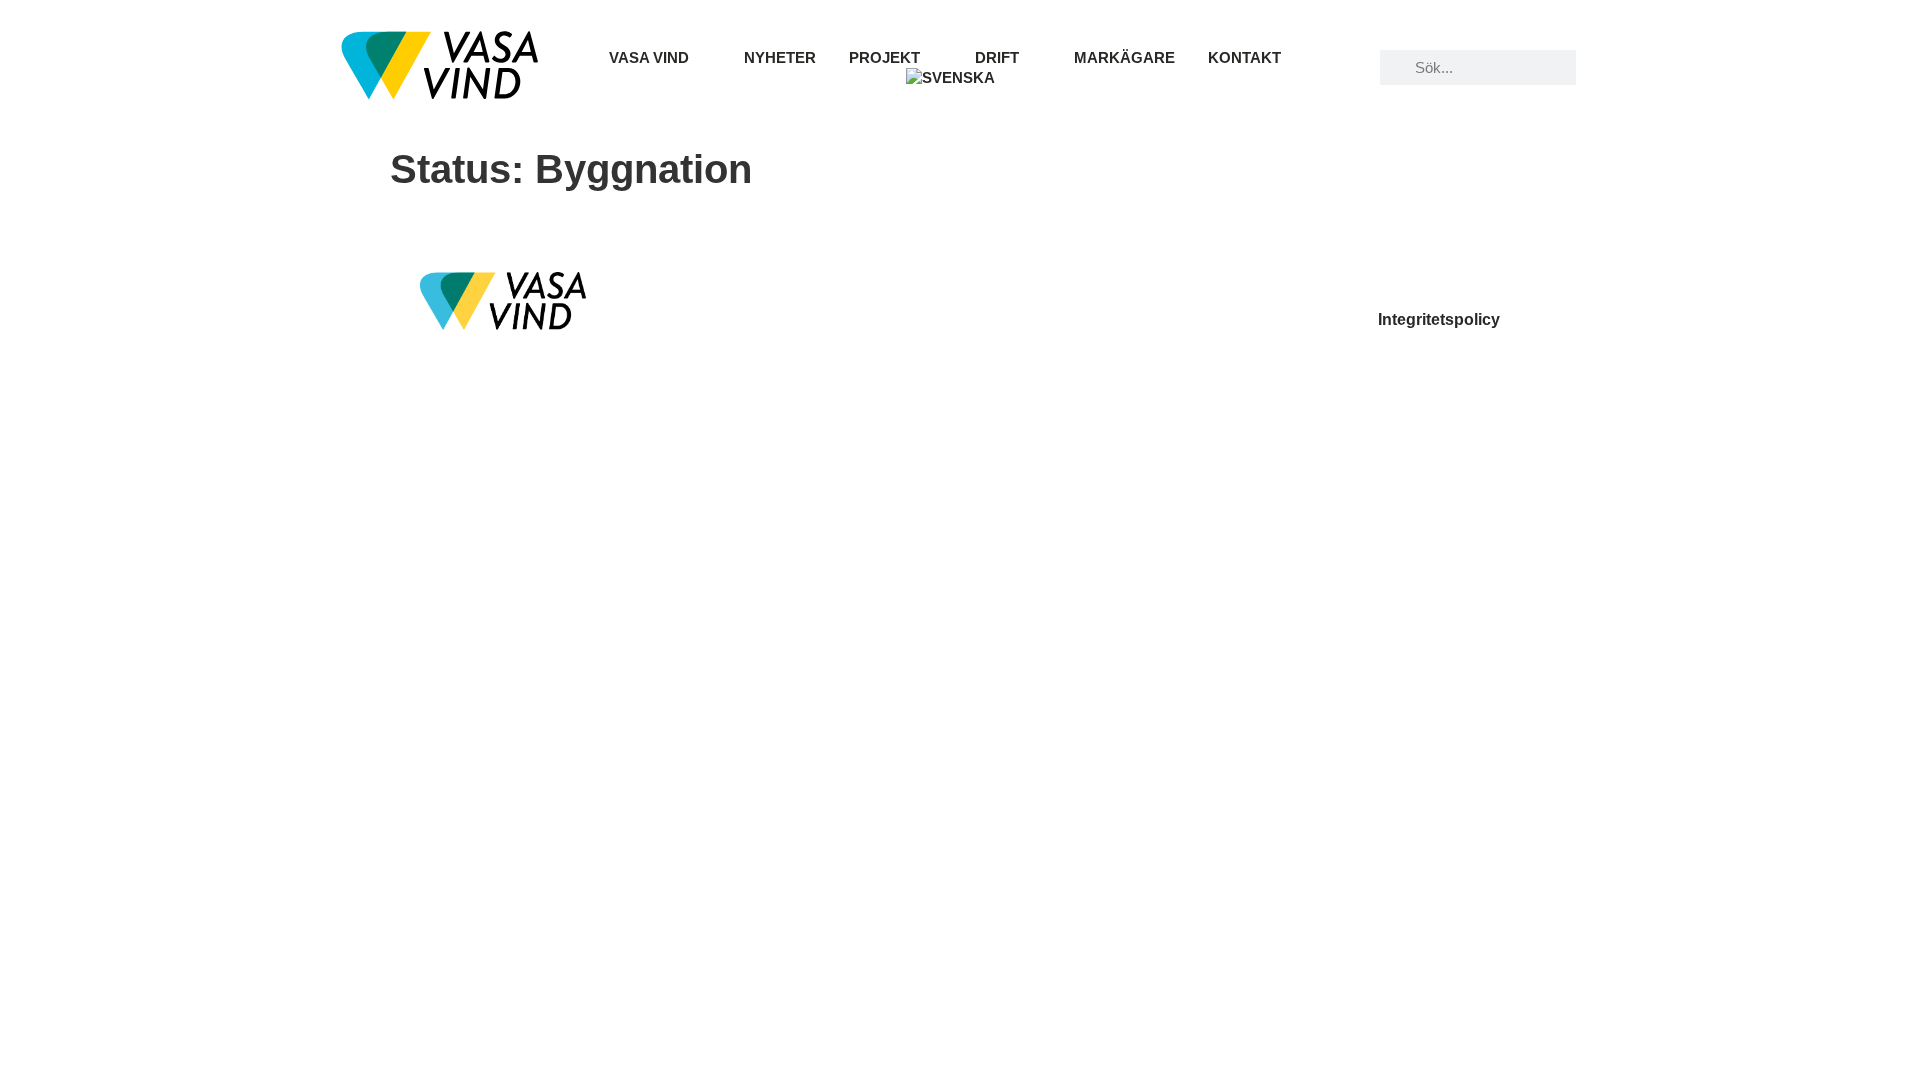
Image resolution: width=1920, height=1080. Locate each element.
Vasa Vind (649, 57)
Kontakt (1244, 57)
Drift (997, 57)
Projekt (884, 57)
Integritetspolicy (1439, 319)
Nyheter (780, 57)
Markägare (1124, 57)
